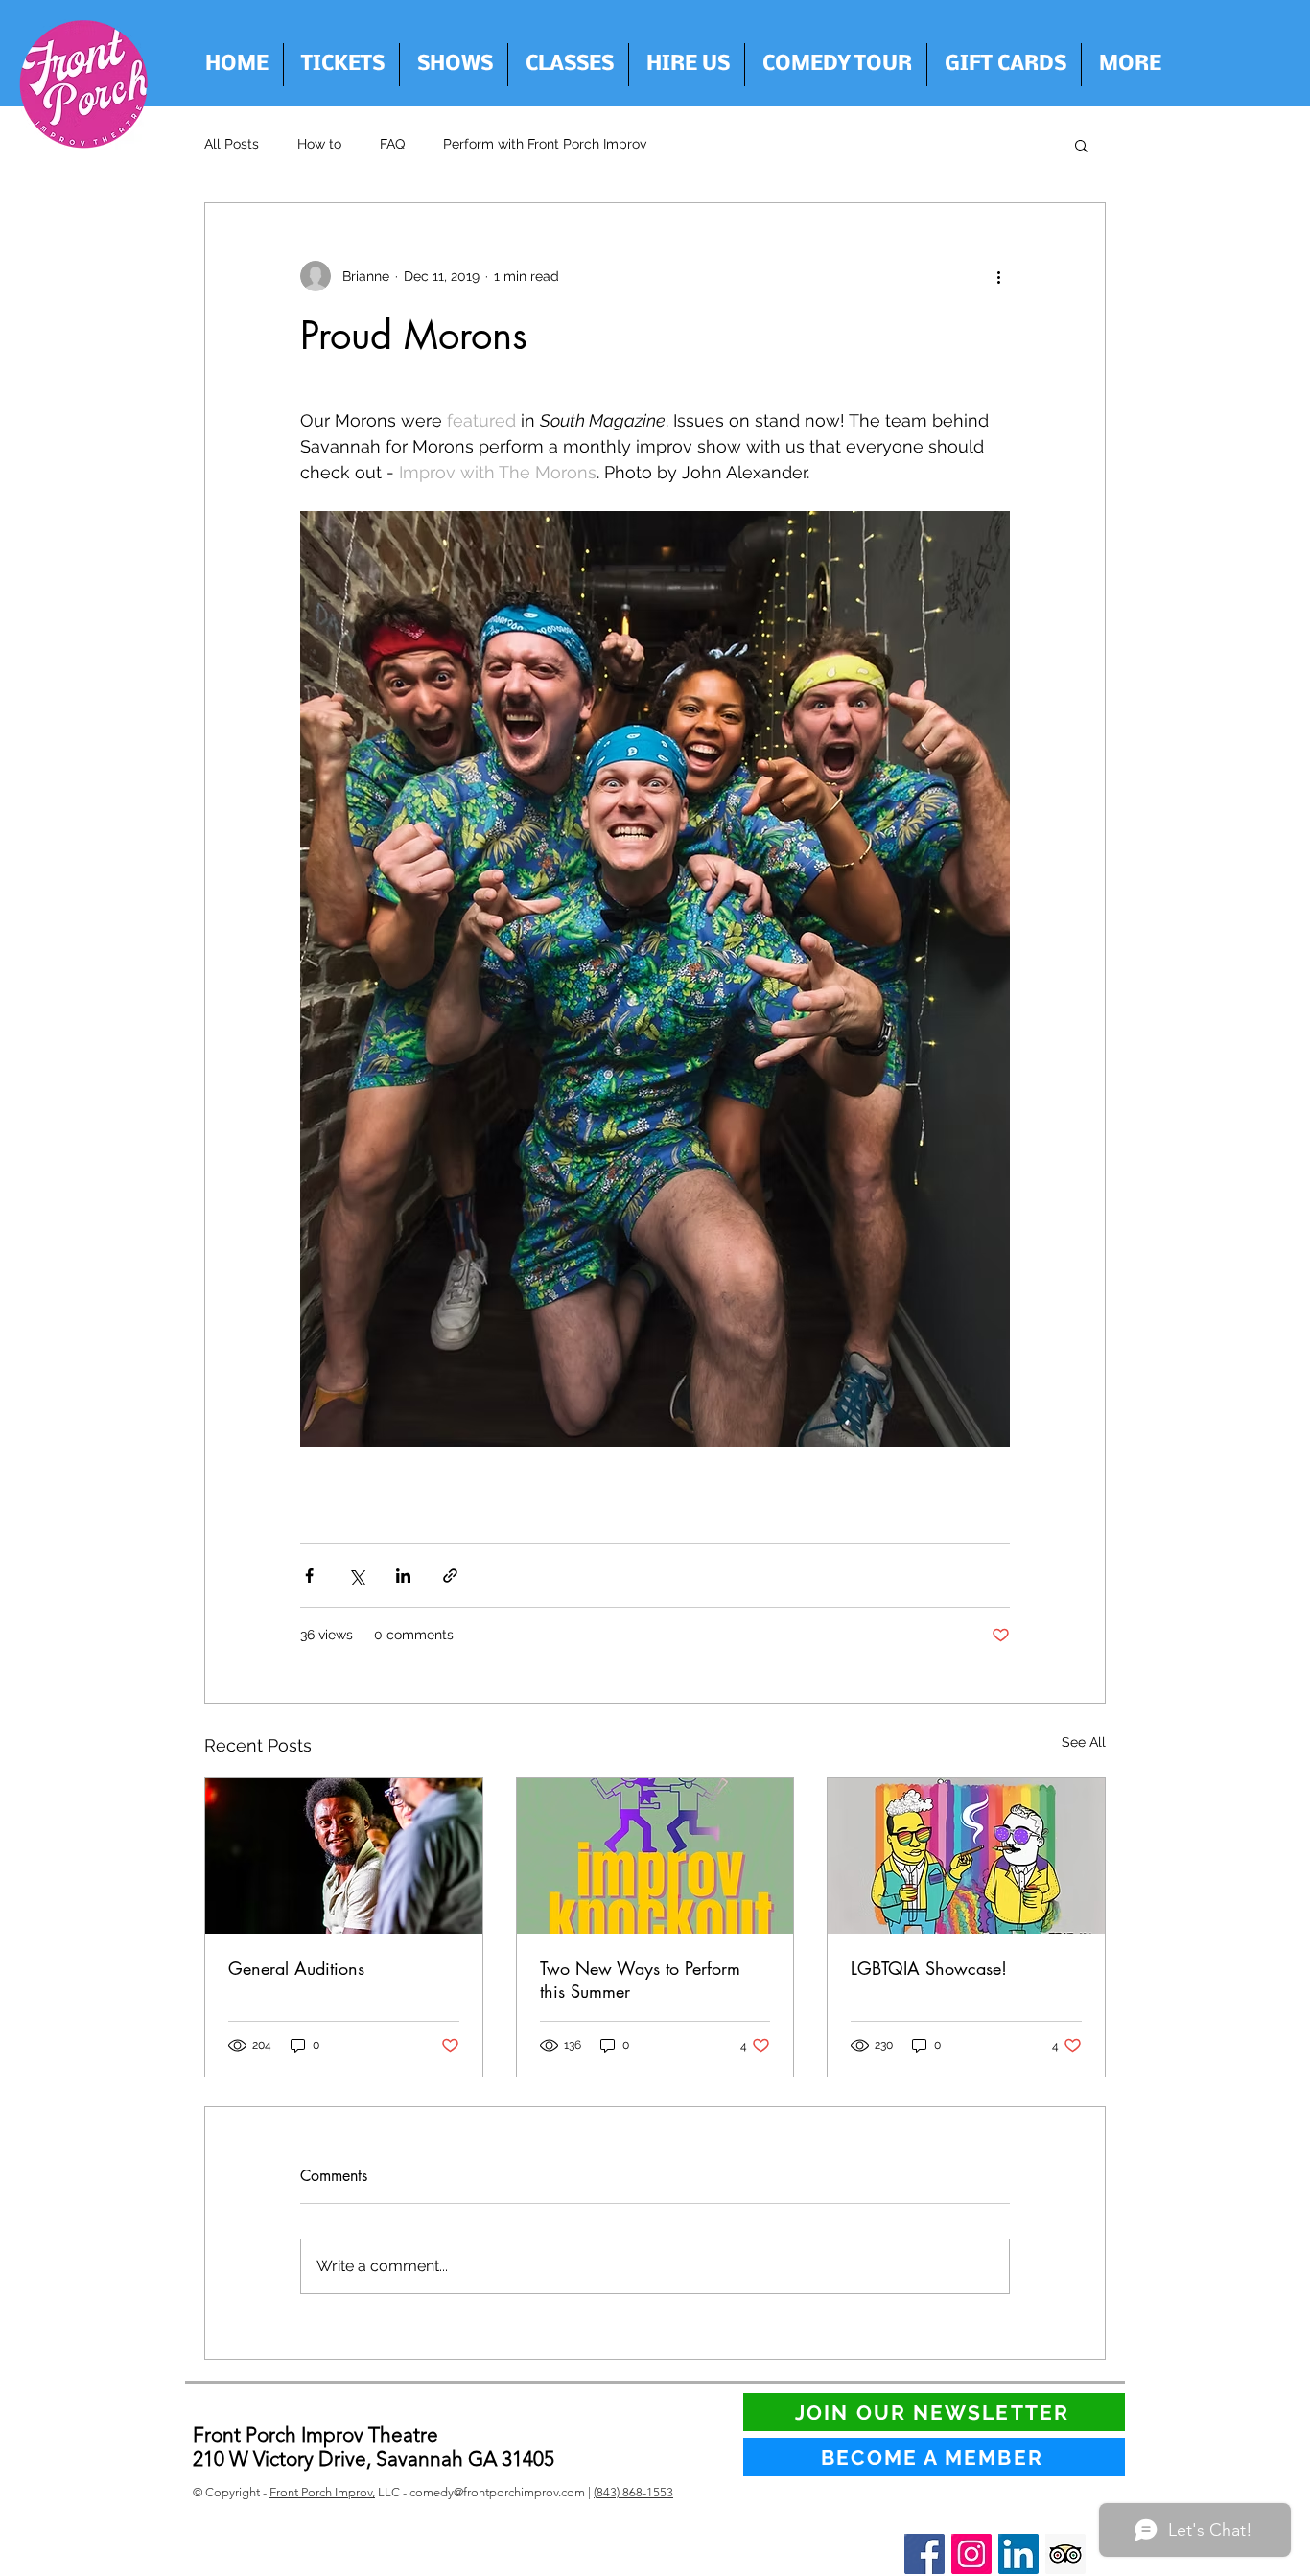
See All (1084, 1742)
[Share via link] (450, 1576)
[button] (687, 65)
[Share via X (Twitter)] (356, 1576)
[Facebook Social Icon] (924, 2554)
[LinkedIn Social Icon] (1018, 2554)
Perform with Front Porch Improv (545, 144)
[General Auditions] (344, 1856)
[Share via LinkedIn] (403, 1576)
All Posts (232, 144)
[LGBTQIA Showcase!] (966, 1856)
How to (319, 144)
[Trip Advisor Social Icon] (1065, 2554)
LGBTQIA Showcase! (929, 1968)
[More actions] (998, 276)
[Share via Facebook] (309, 1576)
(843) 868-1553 (633, 2492)
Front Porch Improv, (322, 2492)
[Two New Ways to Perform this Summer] (655, 1856)
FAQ (392, 144)
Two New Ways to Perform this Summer (640, 1980)
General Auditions (296, 1968)
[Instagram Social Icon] (971, 2554)
